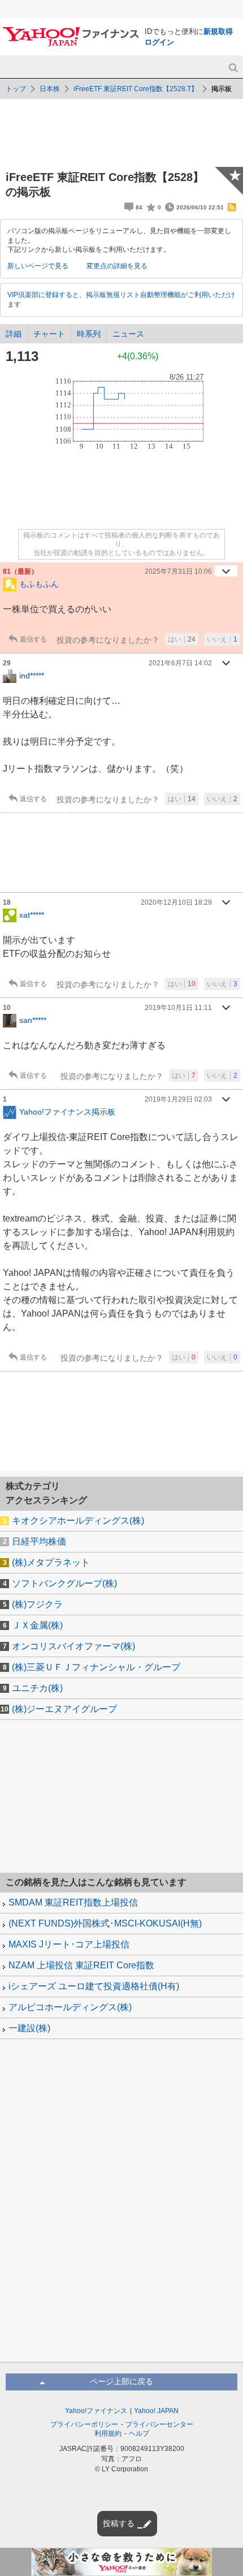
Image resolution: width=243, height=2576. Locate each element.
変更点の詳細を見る (117, 266)
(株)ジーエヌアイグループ (64, 1709)
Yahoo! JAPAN (156, 2411)
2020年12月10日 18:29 (176, 902)
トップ (16, 89)
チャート (49, 334)
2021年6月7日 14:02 (180, 663)
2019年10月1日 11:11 (178, 1008)
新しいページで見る (38, 266)
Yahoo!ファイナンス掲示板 (67, 1112)
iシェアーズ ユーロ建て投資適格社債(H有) (94, 1986)
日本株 (50, 89)
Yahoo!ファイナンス (96, 2411)
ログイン (159, 42)
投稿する (119, 2523)
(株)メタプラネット (51, 1562)
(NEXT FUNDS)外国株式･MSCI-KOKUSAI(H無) (105, 1923)
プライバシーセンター (159, 2424)
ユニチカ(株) (37, 1688)
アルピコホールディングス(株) (70, 2007)
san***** (33, 1020)
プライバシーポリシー (84, 2424)
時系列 (89, 334)
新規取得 (218, 31)
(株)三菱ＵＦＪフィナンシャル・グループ (96, 1667)
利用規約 (108, 2433)
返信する (33, 639)
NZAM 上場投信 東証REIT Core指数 (81, 1965)
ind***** (32, 676)
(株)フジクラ (37, 1604)
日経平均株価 (39, 1541)
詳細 (14, 334)
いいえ (222, 639)
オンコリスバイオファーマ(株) (73, 1646)
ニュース (128, 334)
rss (232, 207)
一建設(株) (29, 2028)
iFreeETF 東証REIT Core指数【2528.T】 (136, 89)
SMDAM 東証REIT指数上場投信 (73, 1902)
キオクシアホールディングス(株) (78, 1521)
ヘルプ (139, 2433)
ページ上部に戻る (121, 2381)
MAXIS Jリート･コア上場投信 (69, 1944)
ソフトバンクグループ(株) (64, 1583)
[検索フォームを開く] (233, 68)
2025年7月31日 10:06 (178, 571)
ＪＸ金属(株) (37, 1625)
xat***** (32, 915)
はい (182, 639)
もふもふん (39, 584)
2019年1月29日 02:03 (178, 1099)
